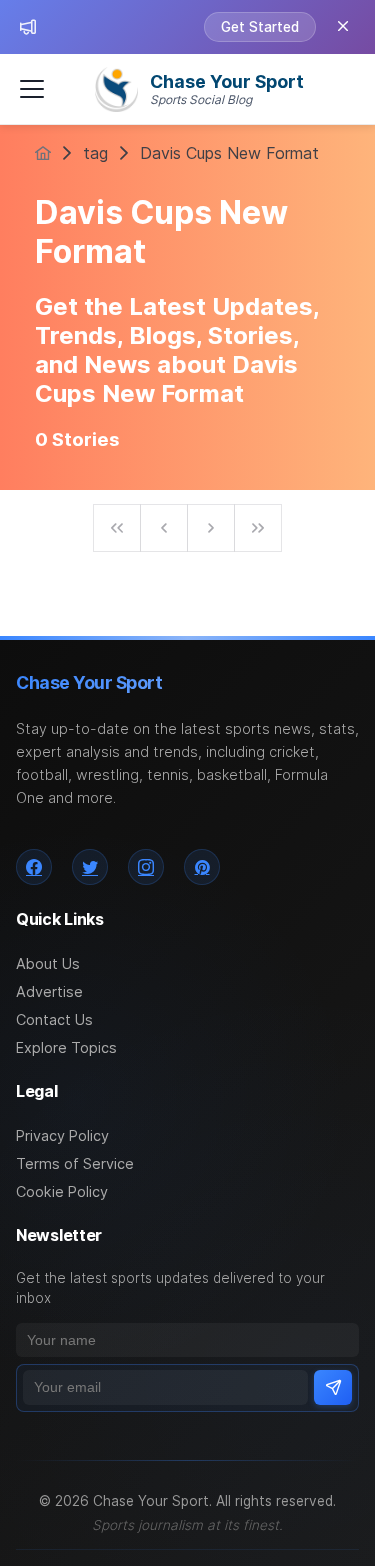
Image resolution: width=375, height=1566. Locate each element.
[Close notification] (343, 27)
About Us (48, 963)
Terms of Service (75, 1163)
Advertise (49, 991)
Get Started (260, 27)
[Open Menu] (32, 89)
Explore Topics (66, 1047)
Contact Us (54, 1019)
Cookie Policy (62, 1191)
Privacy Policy (62, 1135)
